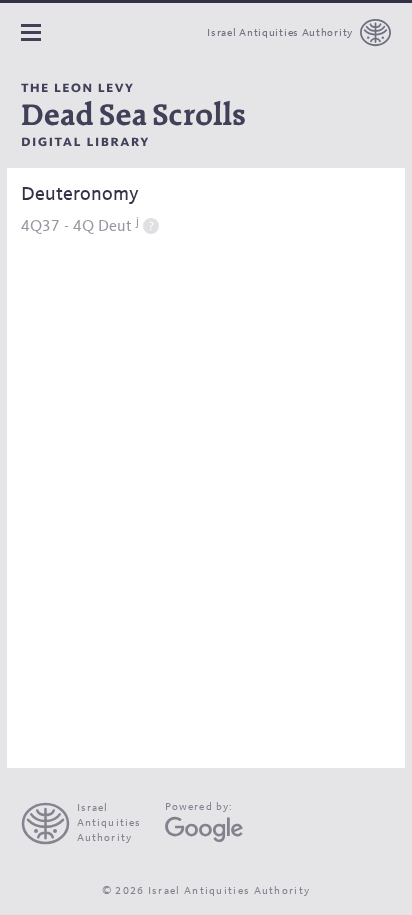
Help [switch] (151, 225)
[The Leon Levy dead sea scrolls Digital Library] (133, 115)
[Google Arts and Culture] (204, 829)
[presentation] (89, 824)
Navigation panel (31, 32)
